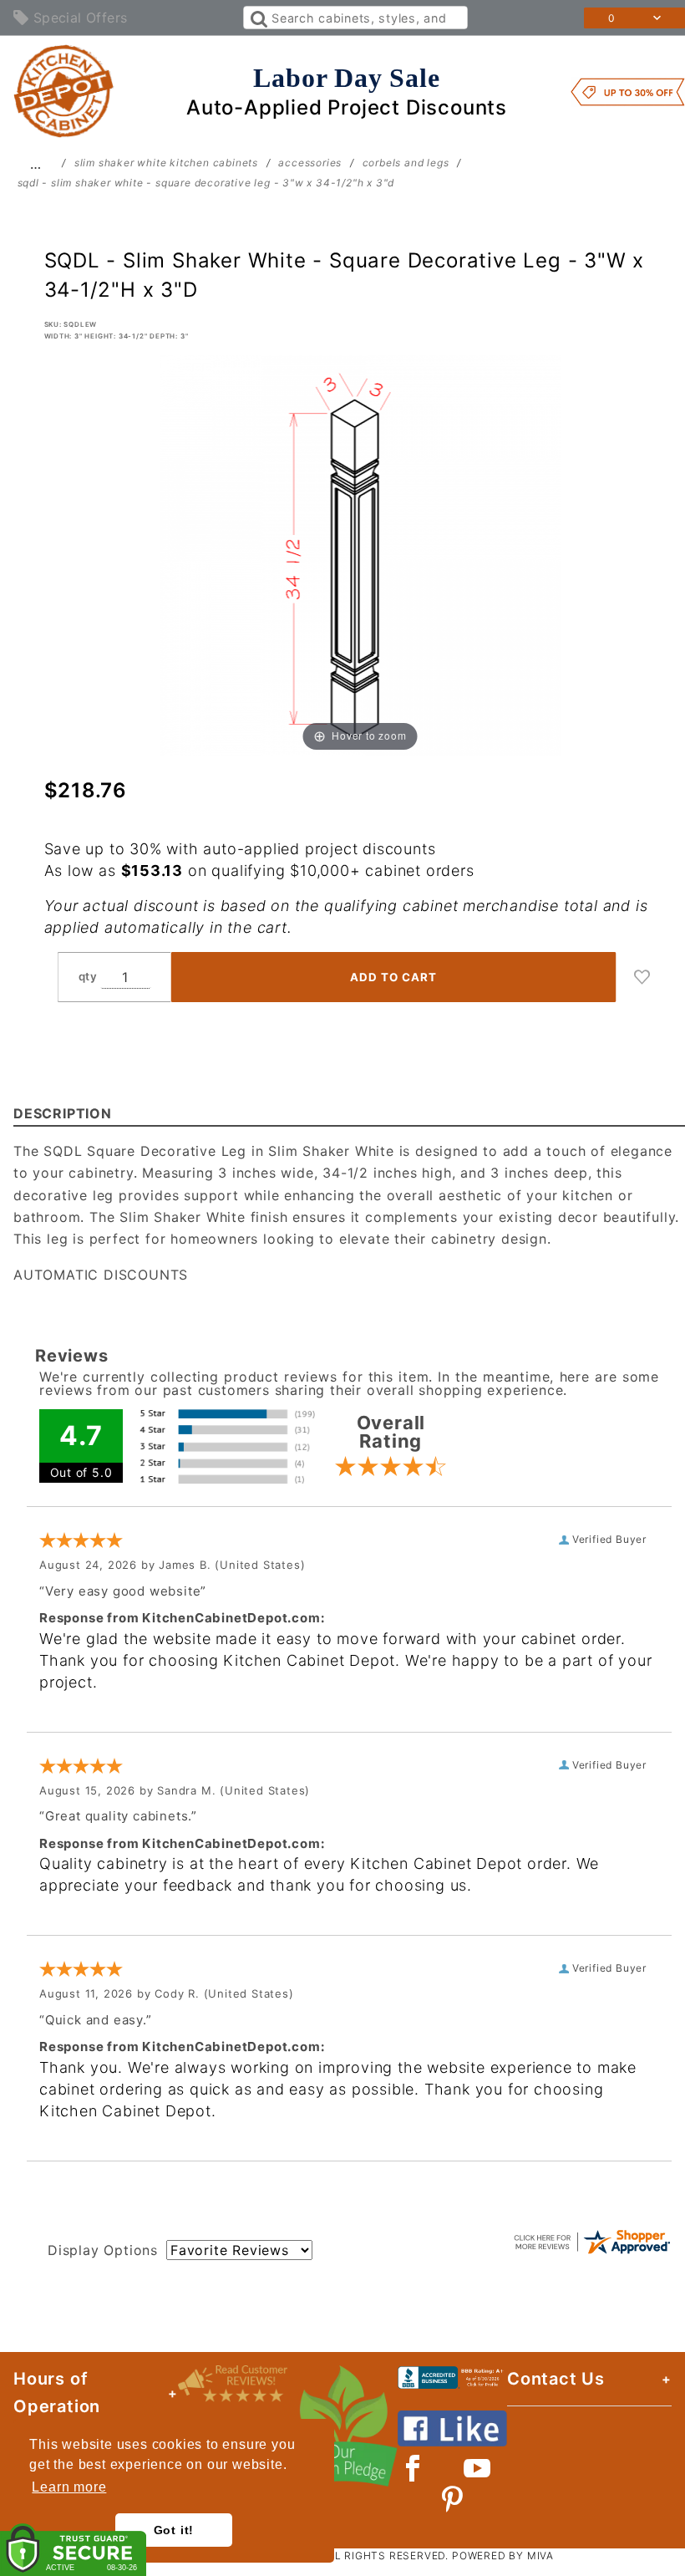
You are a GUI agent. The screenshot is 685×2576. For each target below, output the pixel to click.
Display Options (103, 2250)
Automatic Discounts (101, 1275)
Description (63, 1113)
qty (88, 976)
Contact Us (556, 2379)
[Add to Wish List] (642, 977)
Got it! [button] (174, 2530)
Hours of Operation (57, 2393)
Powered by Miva (503, 2556)
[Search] (258, 18)
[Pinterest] (452, 2499)
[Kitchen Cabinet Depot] (64, 90)
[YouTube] (478, 2468)
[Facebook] (413, 2468)
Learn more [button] (69, 2487)
